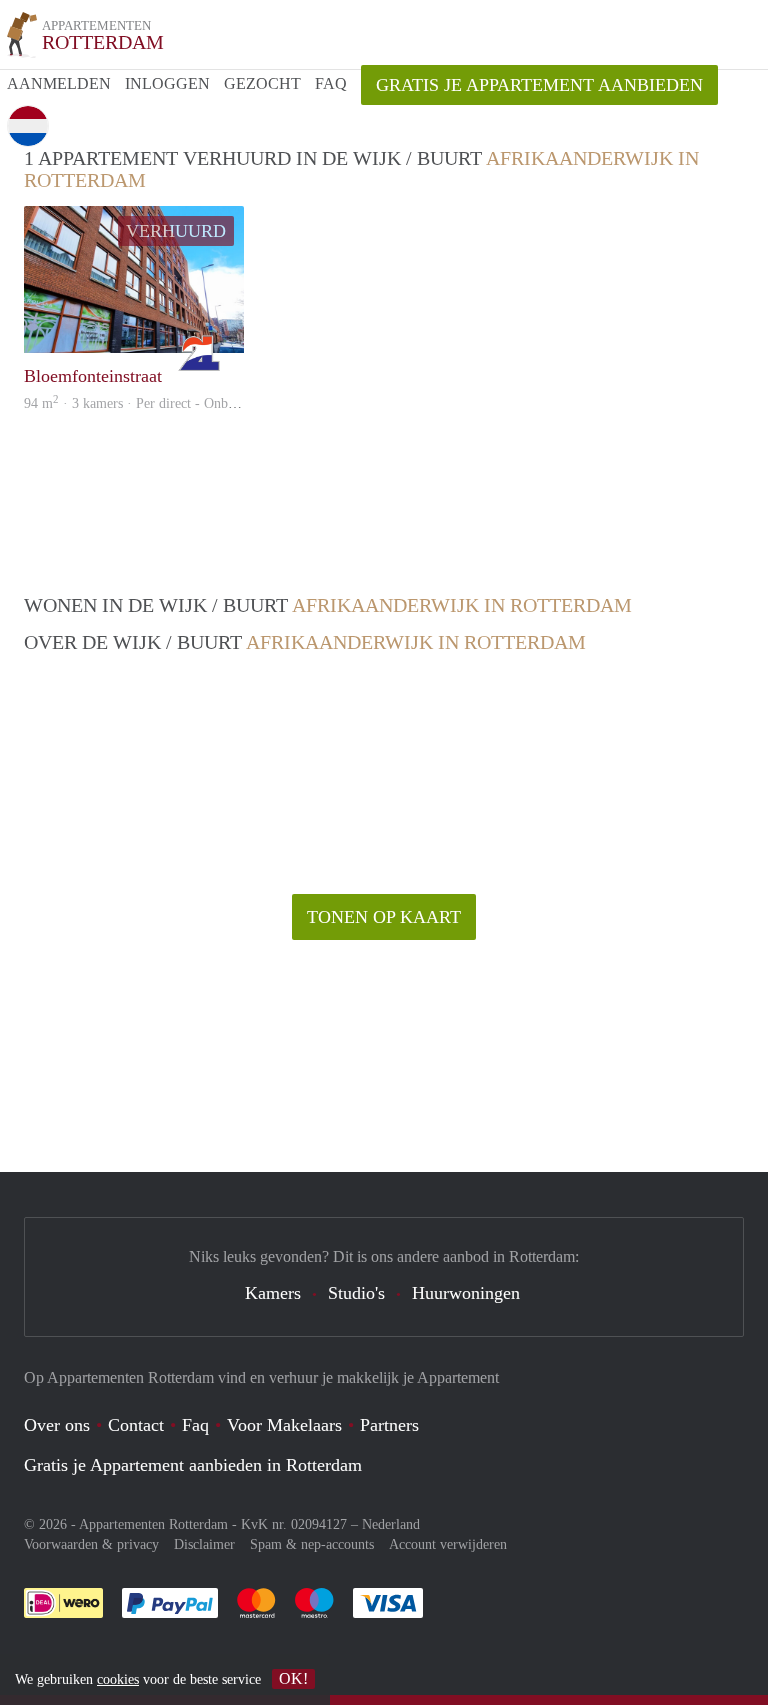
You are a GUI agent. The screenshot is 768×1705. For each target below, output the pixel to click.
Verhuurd (176, 231)
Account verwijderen (448, 1544)
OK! (293, 1678)
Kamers (273, 1293)
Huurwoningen (466, 1293)
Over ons (57, 1425)
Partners (389, 1425)
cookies (118, 1679)
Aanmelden (59, 83)
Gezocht (262, 83)
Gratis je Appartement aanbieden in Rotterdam (193, 1465)
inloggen (167, 83)
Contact (136, 1425)
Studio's (356, 1293)
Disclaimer (204, 1544)
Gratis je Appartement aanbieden (539, 85)
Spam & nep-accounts (312, 1544)
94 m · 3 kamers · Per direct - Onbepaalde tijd (158, 403)
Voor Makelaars (284, 1425)
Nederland (391, 1524)
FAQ (331, 83)
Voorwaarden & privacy (91, 1544)
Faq (195, 1425)
